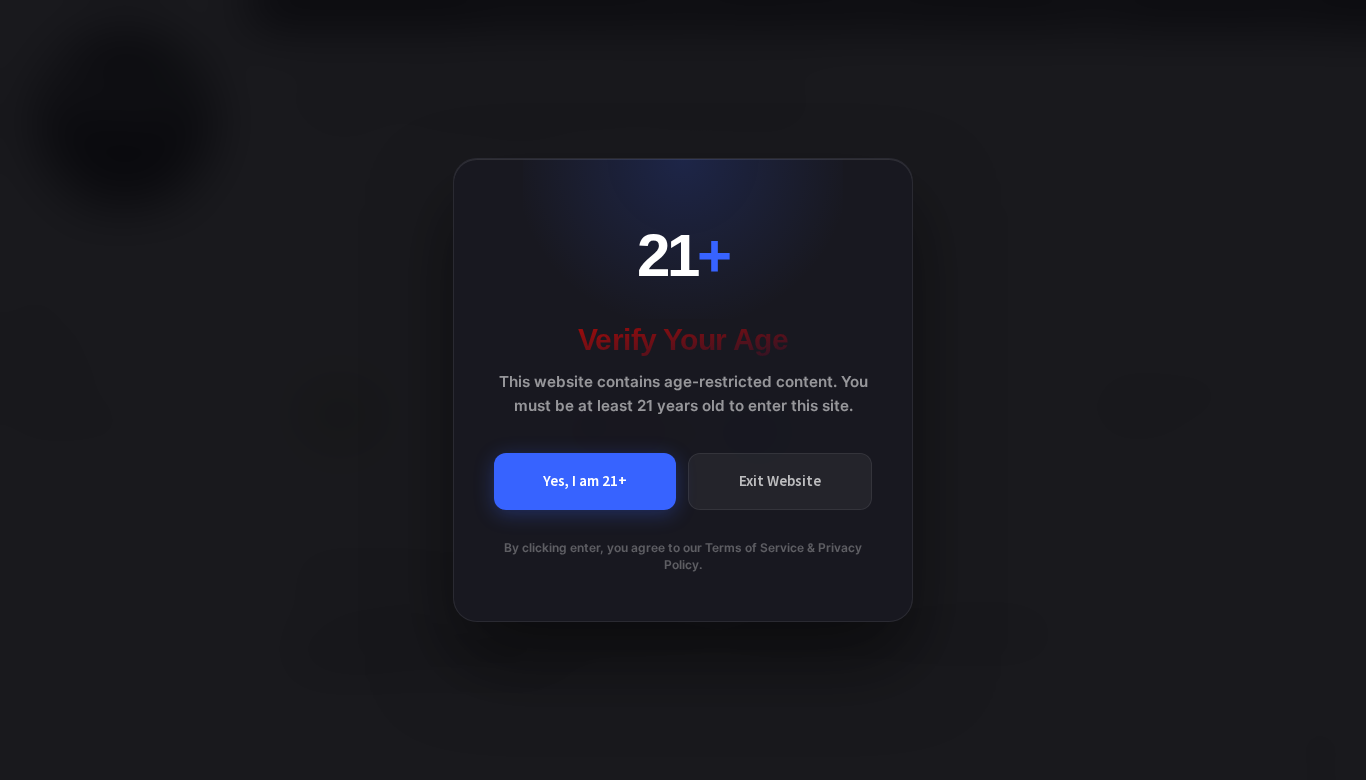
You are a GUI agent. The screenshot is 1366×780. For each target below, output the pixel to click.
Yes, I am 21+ (585, 480)
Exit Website (780, 480)
